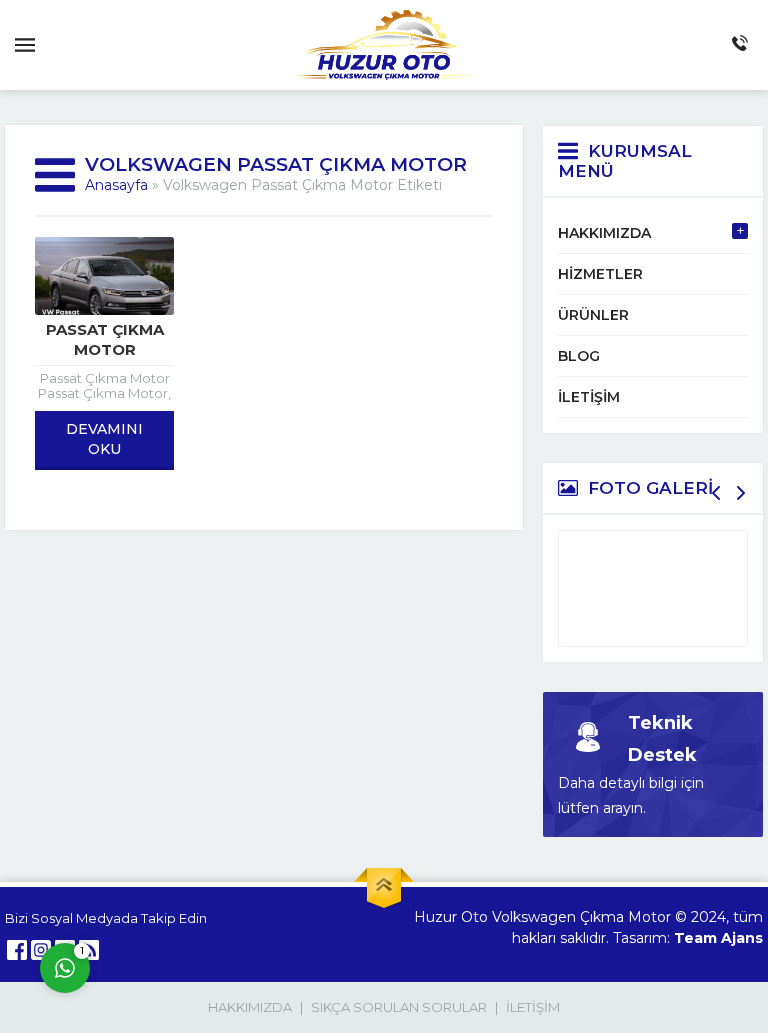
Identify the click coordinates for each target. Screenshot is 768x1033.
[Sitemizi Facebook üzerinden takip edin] (17, 950)
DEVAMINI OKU (104, 439)
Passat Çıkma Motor (105, 339)
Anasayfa (116, 185)
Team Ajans (718, 938)
